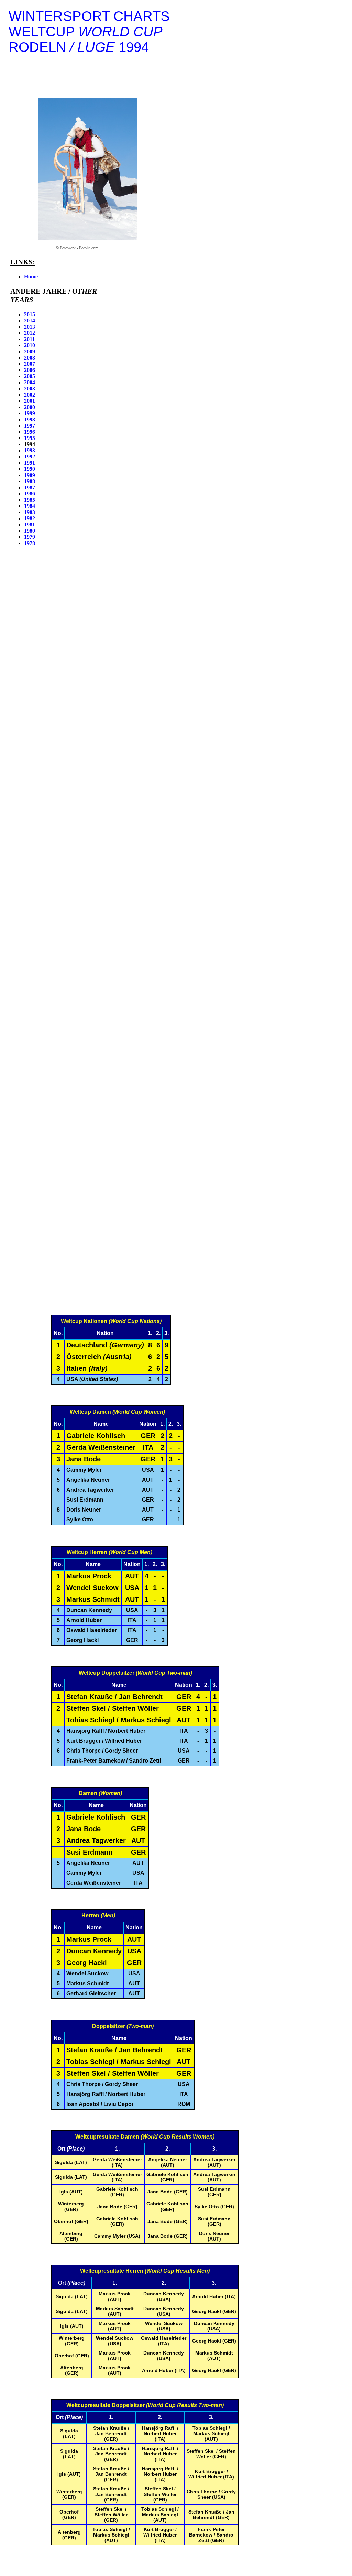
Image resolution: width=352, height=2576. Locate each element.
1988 (30, 481)
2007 (30, 364)
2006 (30, 370)
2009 (30, 351)
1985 (30, 500)
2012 (30, 333)
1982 (30, 518)
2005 (30, 376)
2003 (30, 389)
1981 (30, 525)
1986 (30, 494)
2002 (30, 395)
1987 (30, 487)
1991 (30, 463)
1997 (30, 426)
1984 (30, 506)
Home (31, 277)
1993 (30, 450)
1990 (30, 469)
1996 (30, 432)
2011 (29, 339)
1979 (30, 537)
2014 (30, 321)
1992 (30, 457)
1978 (30, 543)
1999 (30, 413)
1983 (30, 512)
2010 (30, 345)
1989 (30, 475)
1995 (30, 438)
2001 (30, 401)
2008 (30, 358)
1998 (30, 419)
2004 (30, 382)
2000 (30, 407)
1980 (30, 531)
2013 (30, 327)
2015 (30, 314)
